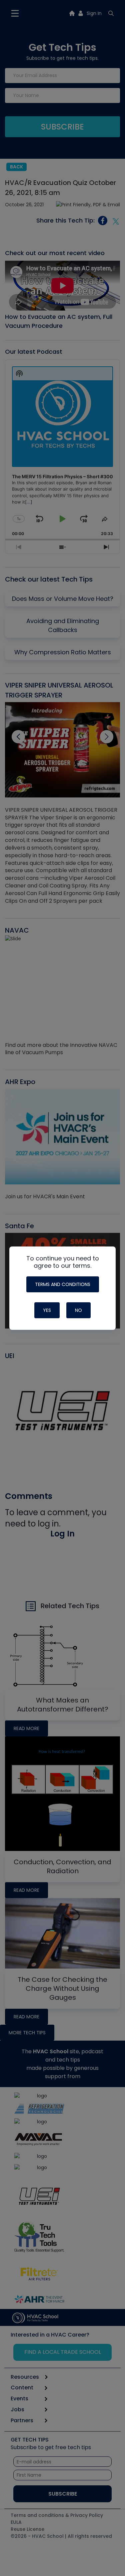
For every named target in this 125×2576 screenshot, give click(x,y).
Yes (47, 1310)
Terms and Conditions (63, 1284)
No (78, 1310)
